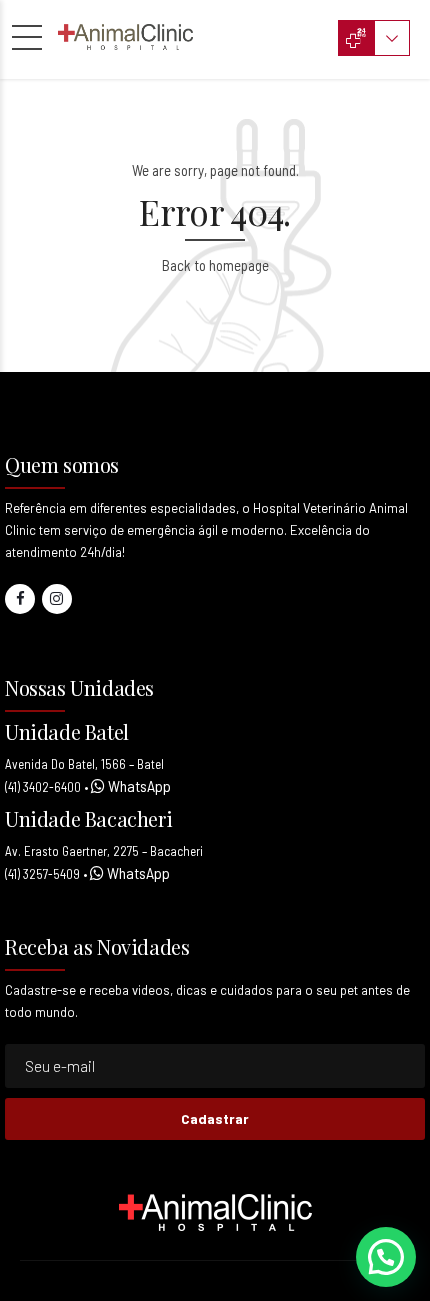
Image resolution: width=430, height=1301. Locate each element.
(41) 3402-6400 (43, 787)
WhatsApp (138, 785)
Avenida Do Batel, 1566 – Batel (84, 764)
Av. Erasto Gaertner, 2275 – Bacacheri (104, 851)
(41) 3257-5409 (42, 874)
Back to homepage (215, 265)
